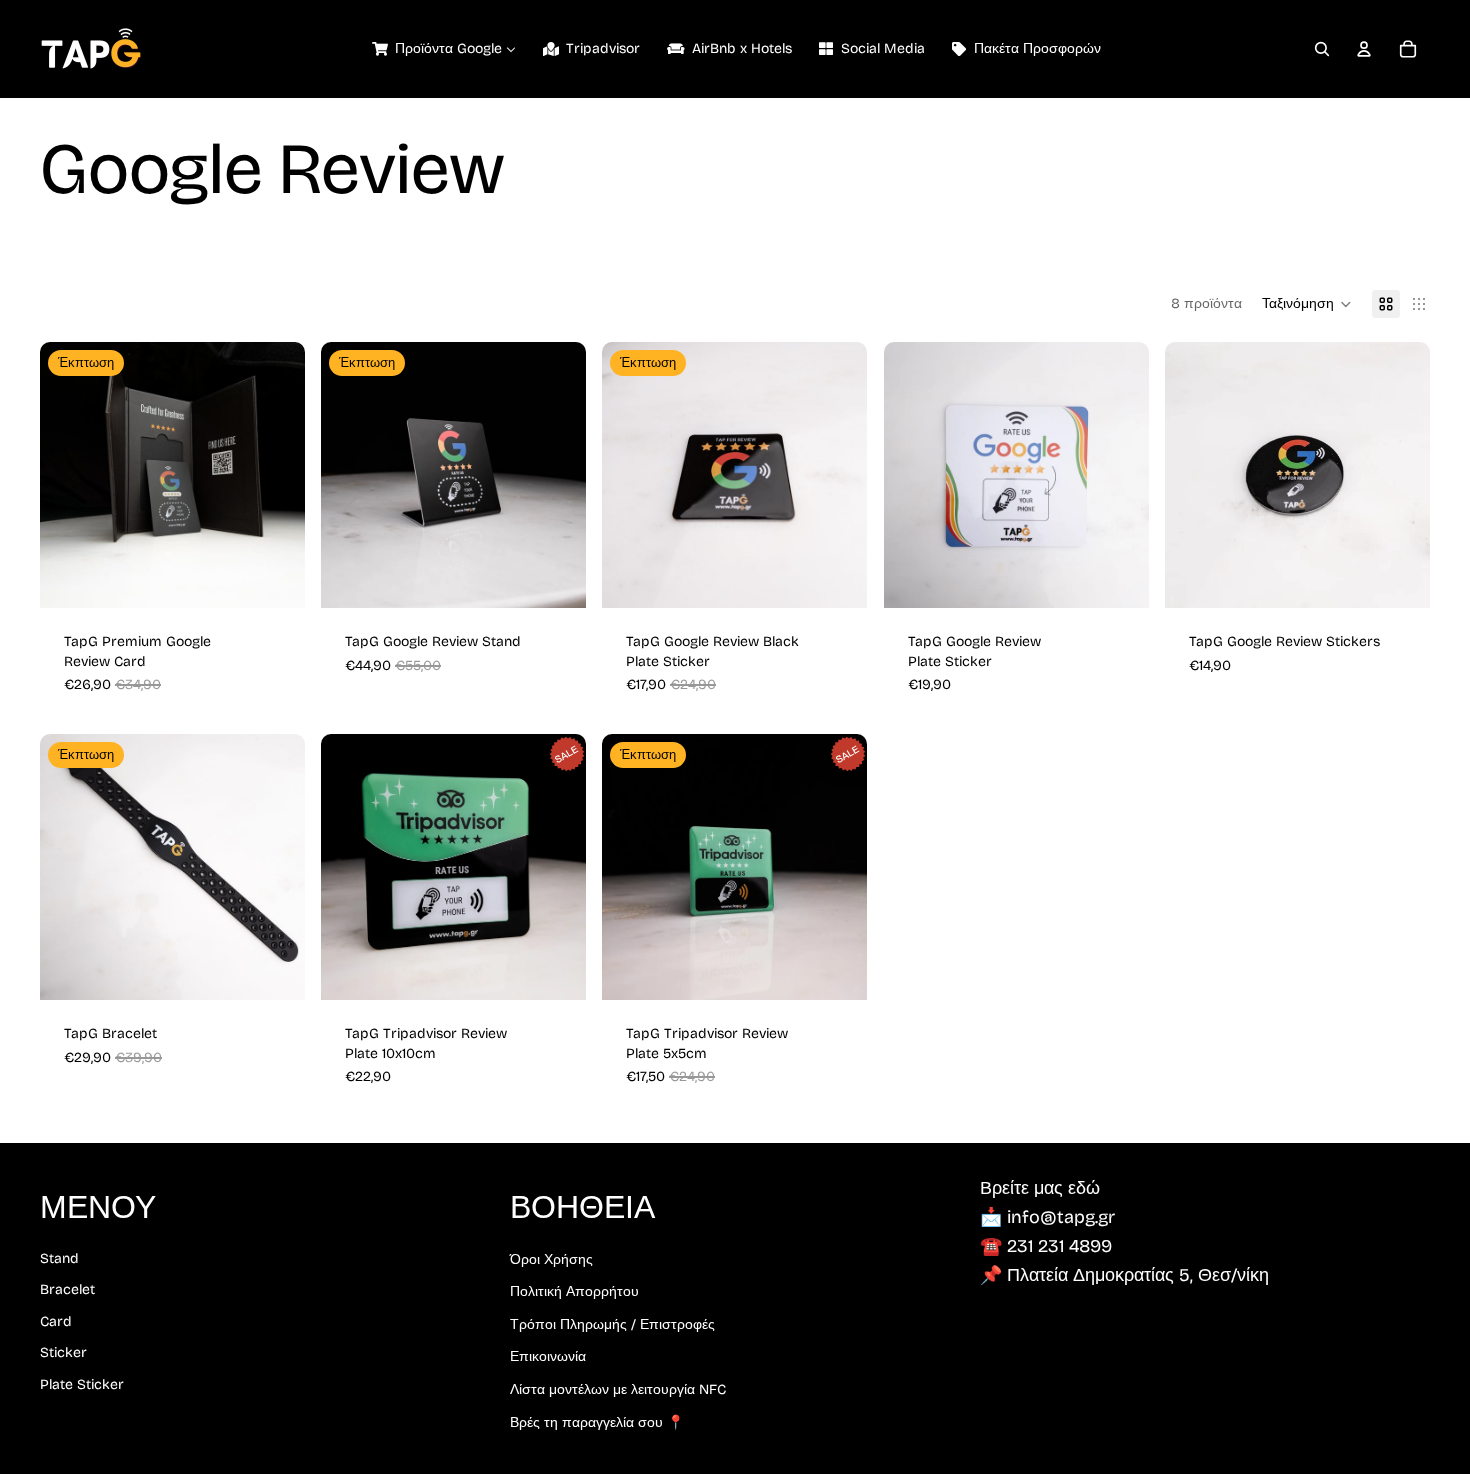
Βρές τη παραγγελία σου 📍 (597, 1422)
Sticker (63, 1352)
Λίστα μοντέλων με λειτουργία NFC (618, 1389)
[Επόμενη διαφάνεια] (275, 475)
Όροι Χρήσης (551, 1259)
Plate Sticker (82, 1384)
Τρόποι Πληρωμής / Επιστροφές (612, 1324)
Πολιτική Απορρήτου (574, 1291)
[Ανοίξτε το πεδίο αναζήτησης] (1322, 49)
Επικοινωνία (548, 1356)
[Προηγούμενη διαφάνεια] (70, 475)
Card (56, 1321)
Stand (59, 1258)
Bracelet (67, 1289)
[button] (1307, 304)
